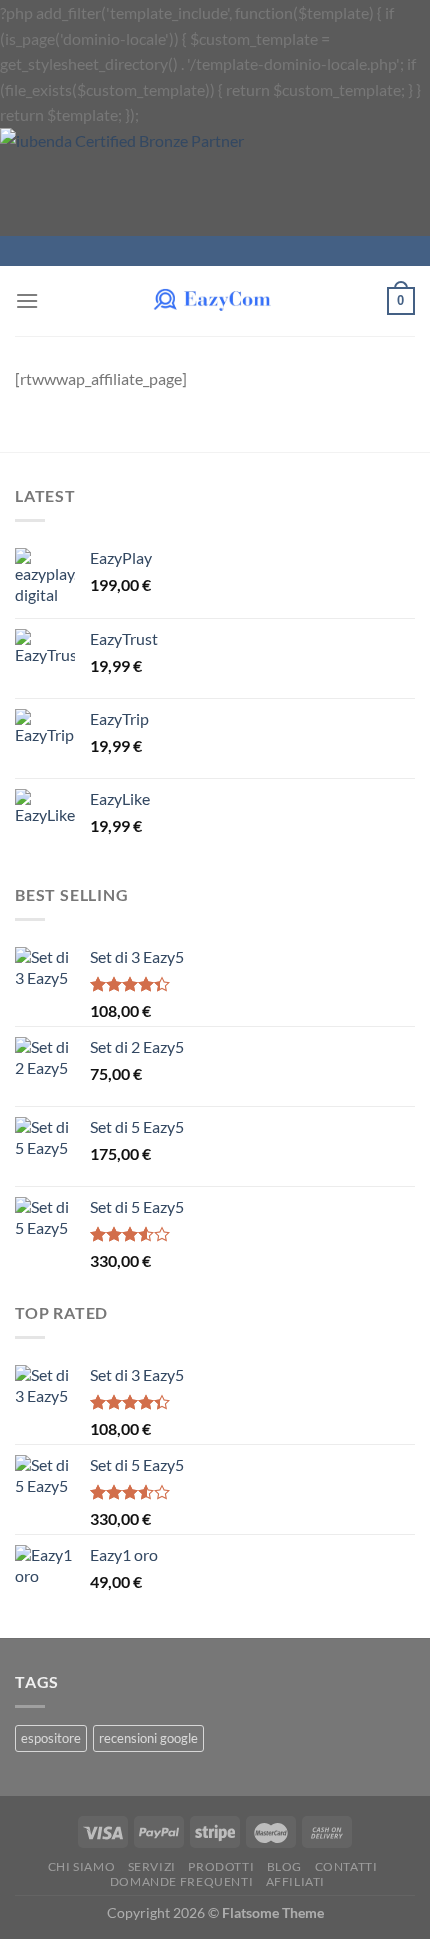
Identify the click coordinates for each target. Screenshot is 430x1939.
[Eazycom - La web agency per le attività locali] (215, 301)
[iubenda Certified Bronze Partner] (153, 179)
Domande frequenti (181, 1881)
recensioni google (148, 1738)
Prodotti (221, 1866)
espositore (51, 1738)
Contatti (346, 1866)
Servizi (152, 1866)
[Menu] (27, 300)
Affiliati (296, 1881)
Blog (284, 1866)
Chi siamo (82, 1866)
